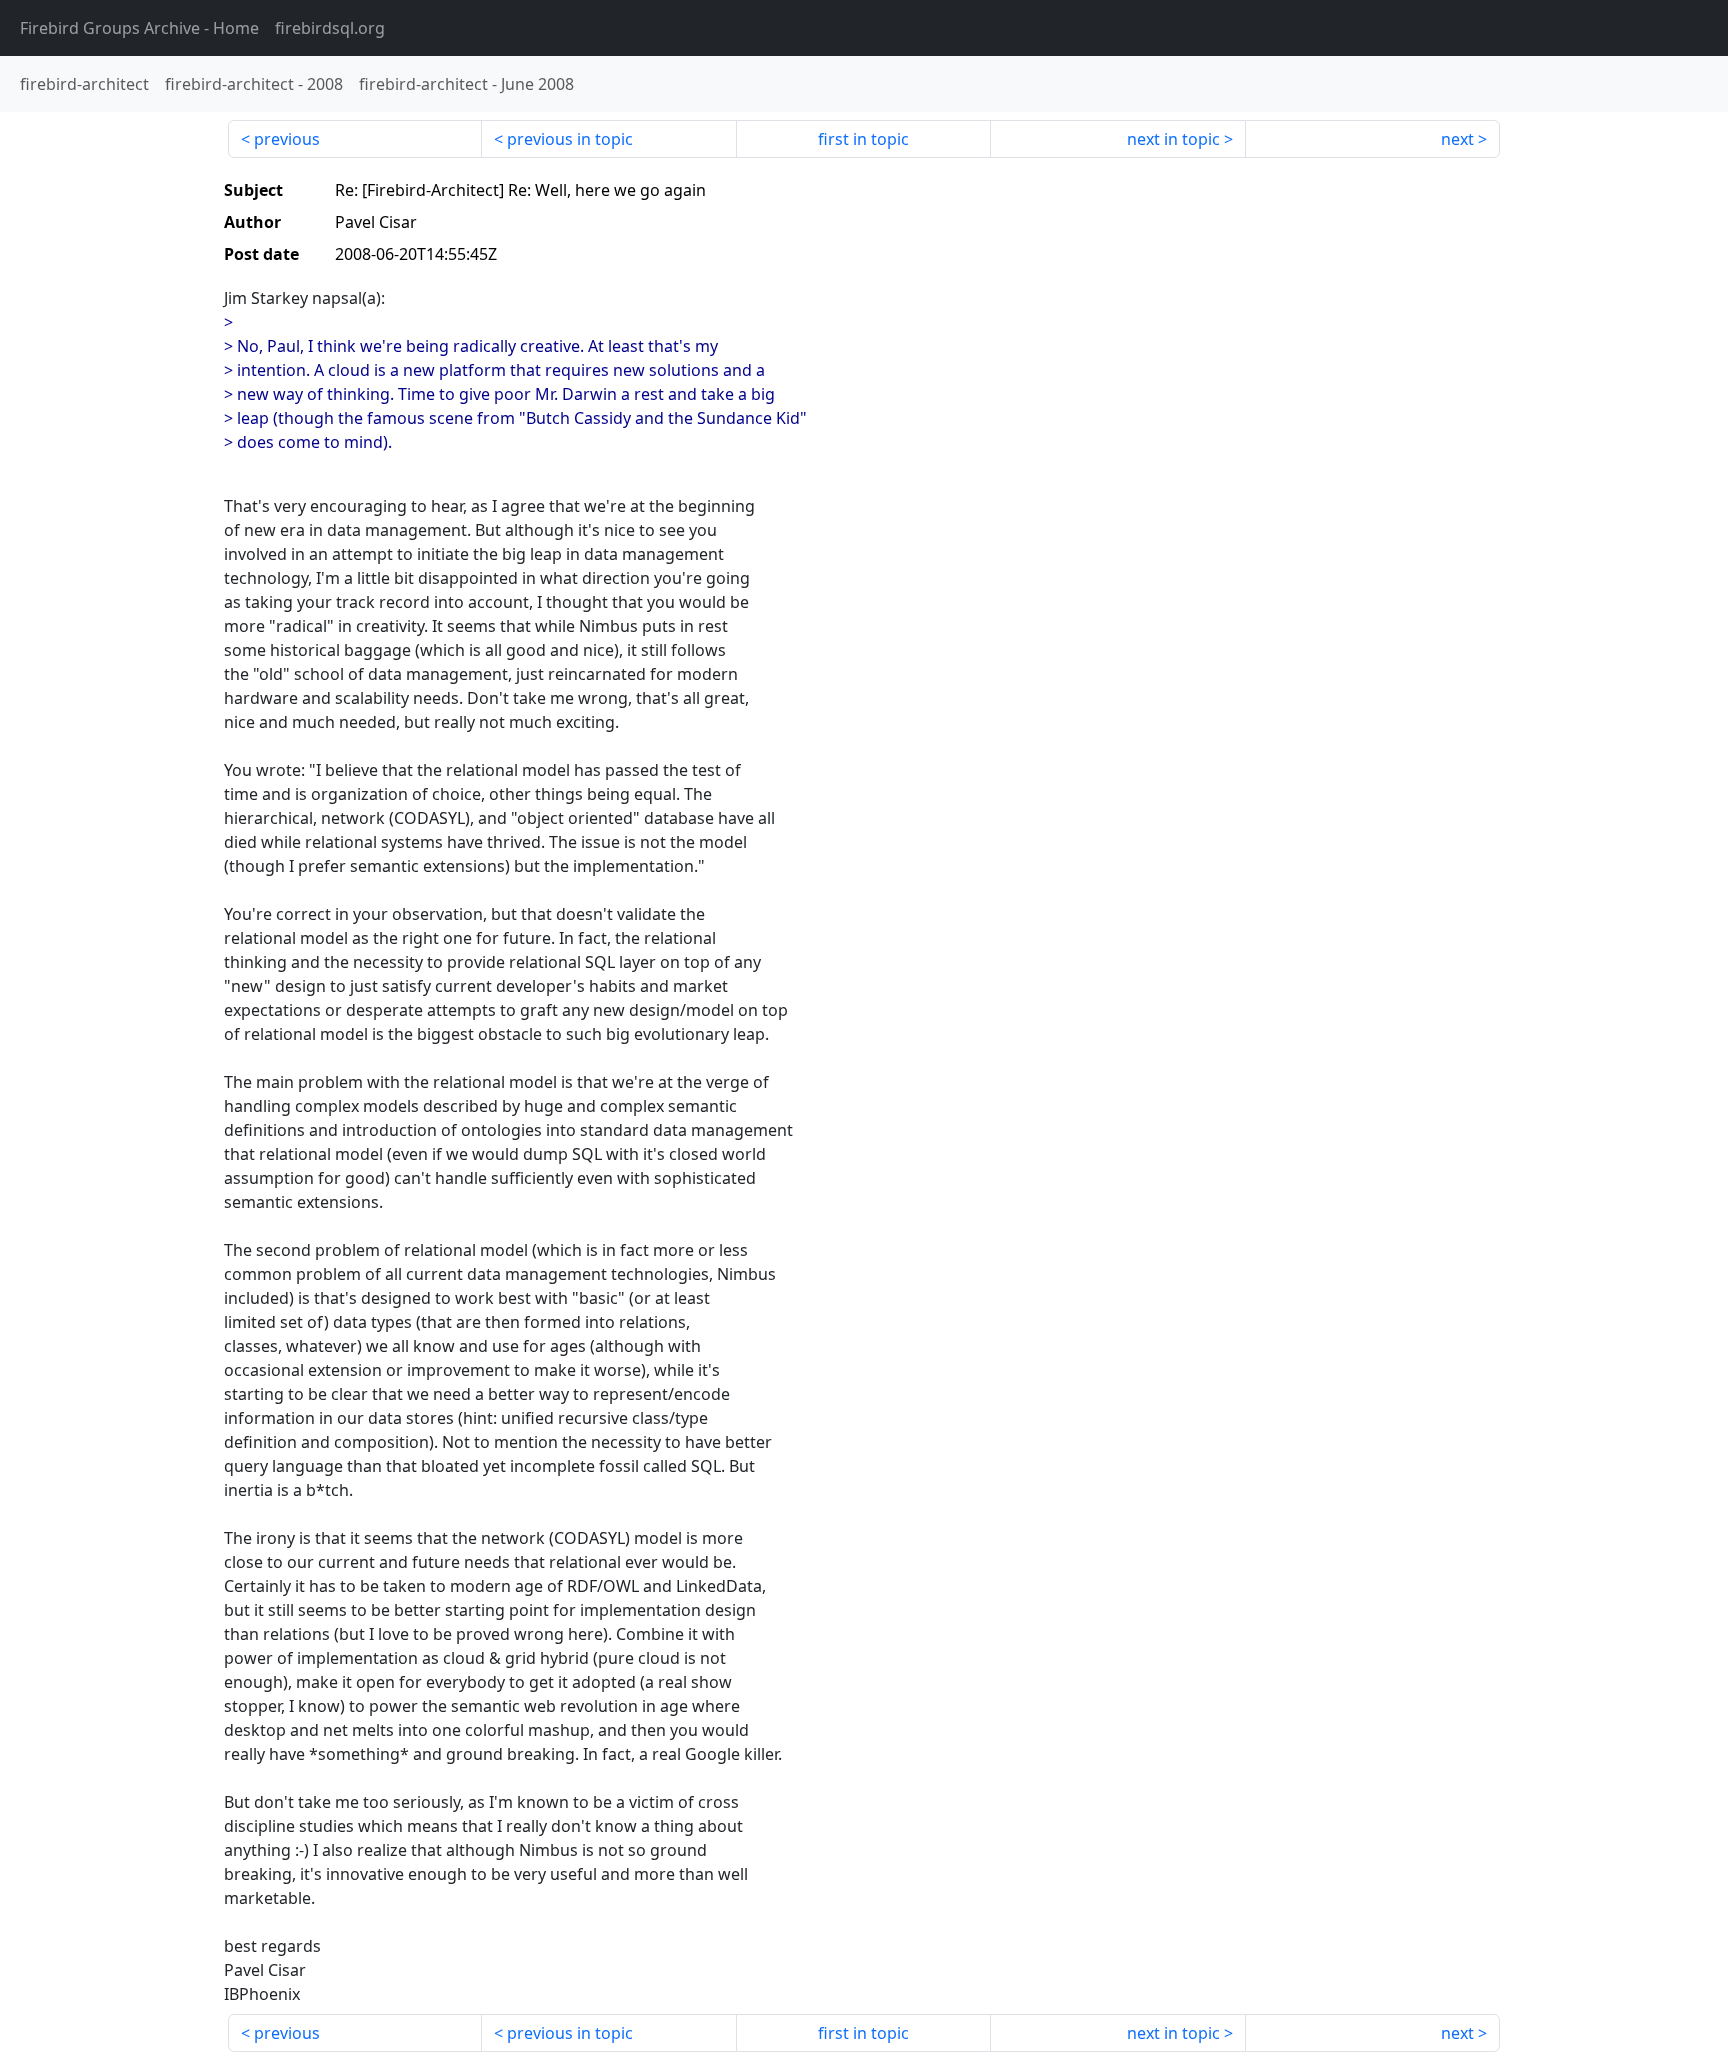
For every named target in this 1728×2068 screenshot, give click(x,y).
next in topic (1173, 139)
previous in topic (570, 139)
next (1457, 139)
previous (287, 139)
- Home (139, 28)
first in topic (863, 139)
